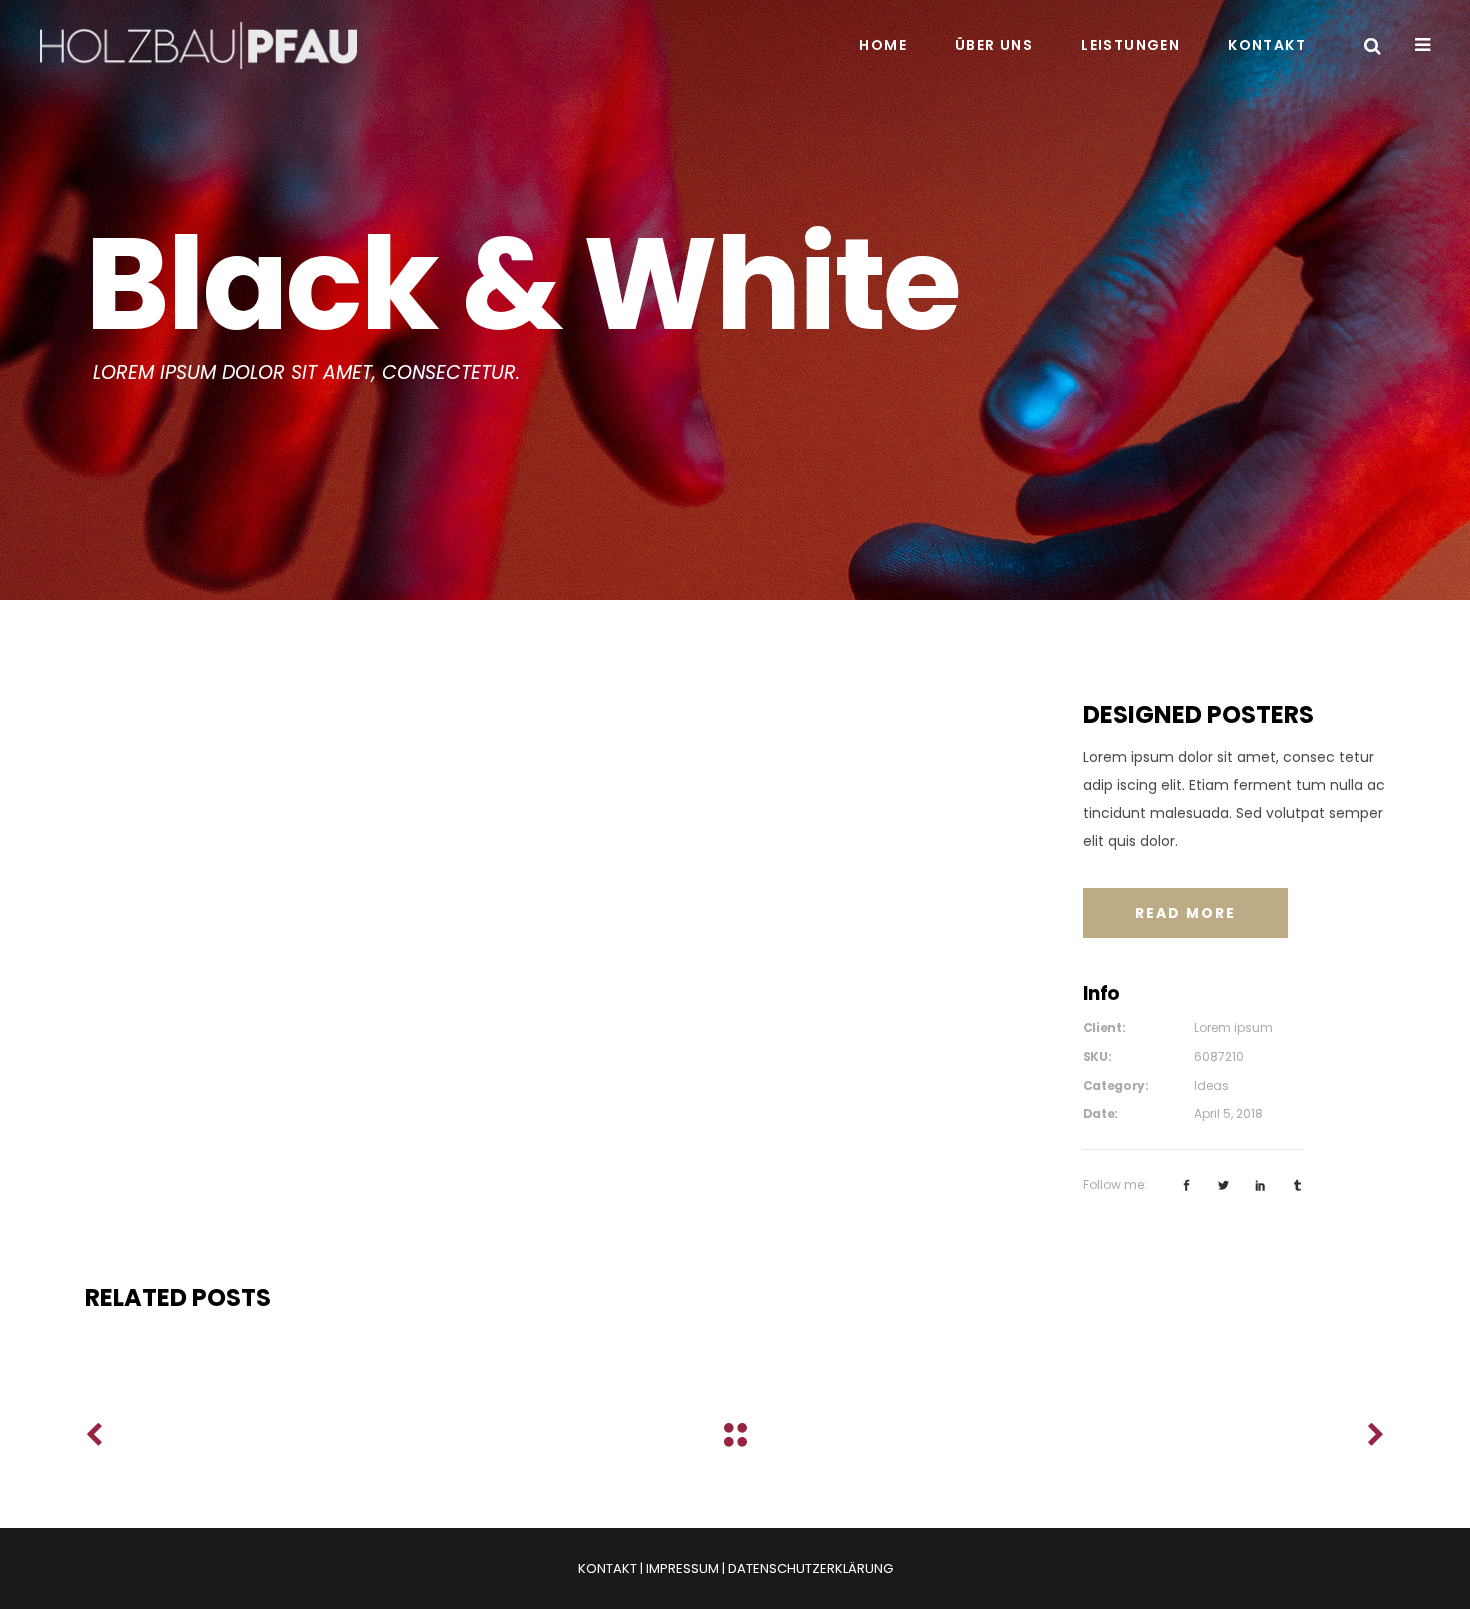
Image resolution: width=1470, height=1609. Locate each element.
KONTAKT (607, 1568)
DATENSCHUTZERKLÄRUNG (810, 1568)
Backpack (1167, 1349)
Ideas (1211, 1085)
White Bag (289, 1349)
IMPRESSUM (682, 1568)
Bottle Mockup (728, 1349)
